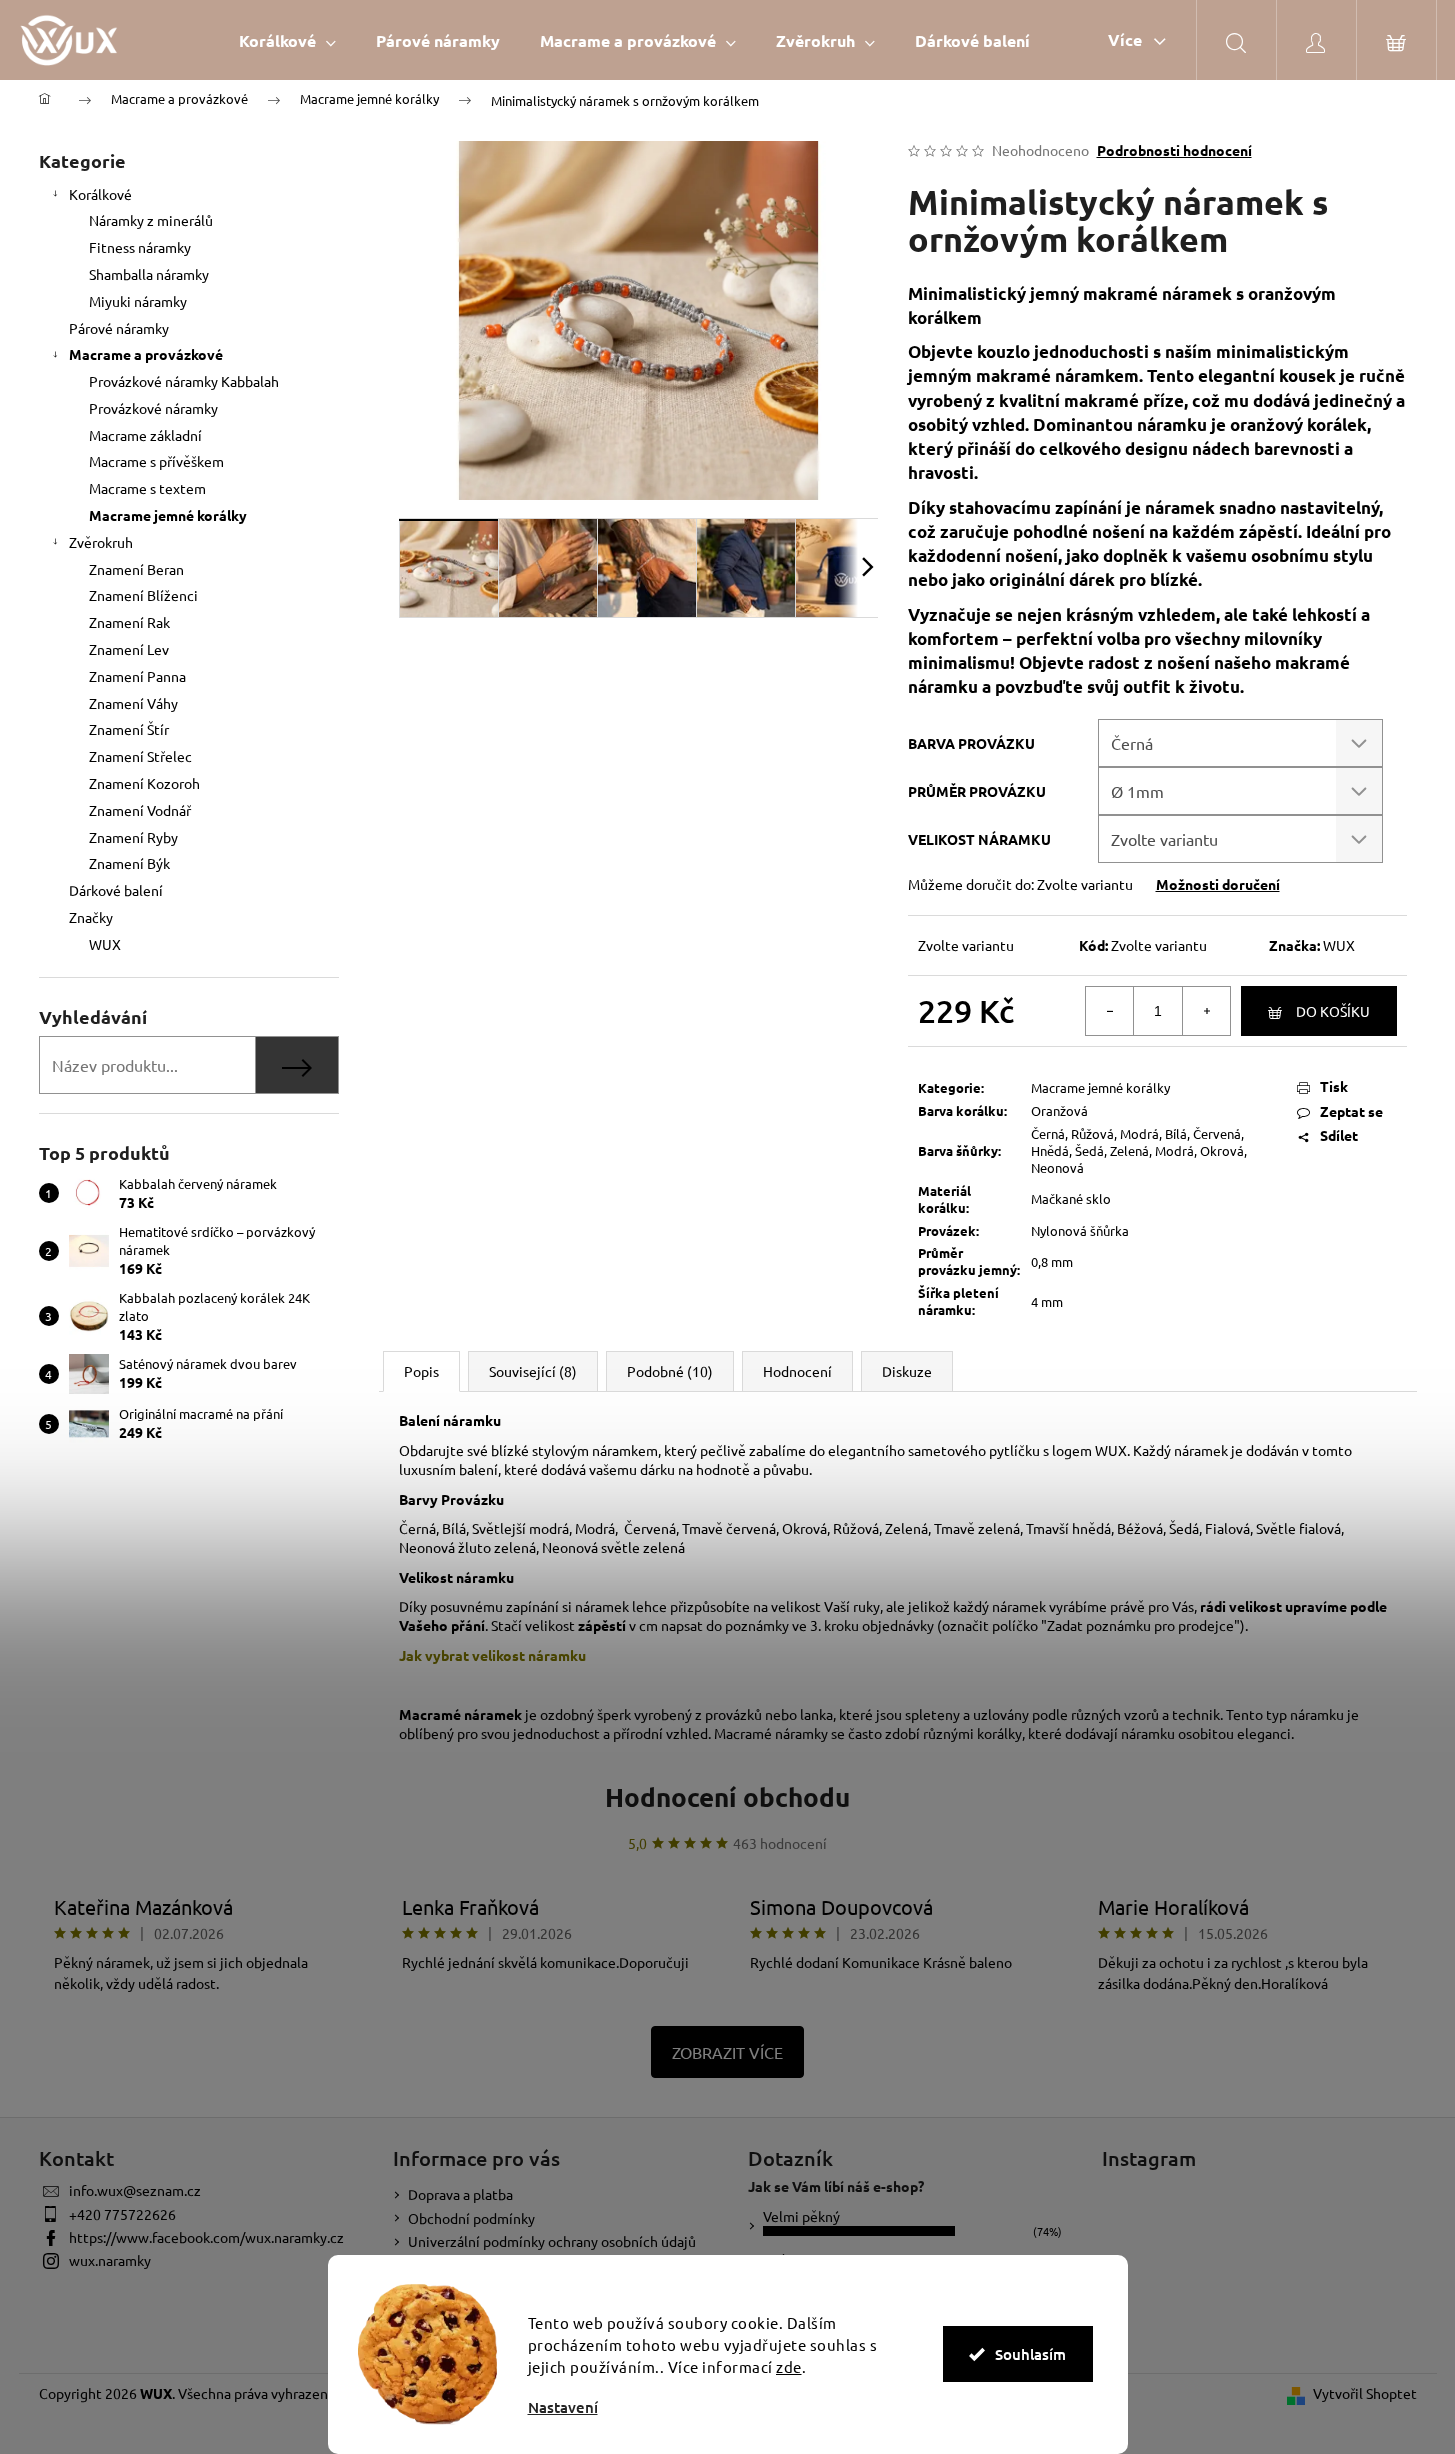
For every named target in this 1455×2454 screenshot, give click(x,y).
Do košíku (1333, 1011)
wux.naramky (110, 2260)
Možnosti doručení (1218, 884)
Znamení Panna (137, 676)
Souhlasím (1030, 2354)
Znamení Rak (129, 622)
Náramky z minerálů (151, 220)
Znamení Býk (129, 863)
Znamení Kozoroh (144, 783)
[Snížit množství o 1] (1110, 1011)
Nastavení (563, 2407)
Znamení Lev (129, 649)
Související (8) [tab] (533, 1371)
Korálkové (100, 194)
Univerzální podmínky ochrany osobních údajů (552, 2241)
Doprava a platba (460, 2194)
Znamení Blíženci (143, 595)
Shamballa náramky (149, 274)
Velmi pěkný (801, 2216)
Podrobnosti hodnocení (1174, 150)
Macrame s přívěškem (156, 461)
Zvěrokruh (101, 542)
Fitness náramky (140, 247)
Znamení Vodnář (140, 810)
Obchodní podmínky (471, 2218)
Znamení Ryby (133, 837)
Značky (91, 917)
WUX (1339, 945)
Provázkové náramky (153, 408)
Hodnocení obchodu (727, 1796)
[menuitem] (287, 40)
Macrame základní (145, 435)
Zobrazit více (727, 2052)
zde (789, 2366)
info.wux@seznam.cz (135, 2190)
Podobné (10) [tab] (670, 1371)
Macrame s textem (147, 488)
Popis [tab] (421, 1371)
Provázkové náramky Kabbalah (184, 381)
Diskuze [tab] (907, 1371)
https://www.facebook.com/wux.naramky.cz (206, 2237)
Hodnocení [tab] (797, 1371)
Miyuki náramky (138, 301)
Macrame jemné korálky (168, 515)
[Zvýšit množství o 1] (1206, 1011)
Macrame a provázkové (146, 354)
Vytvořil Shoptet (1365, 2393)
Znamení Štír (129, 729)
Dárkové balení (116, 890)
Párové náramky (119, 328)
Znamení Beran (136, 569)
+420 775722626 (122, 2214)
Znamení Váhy (133, 703)
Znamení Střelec (140, 756)
